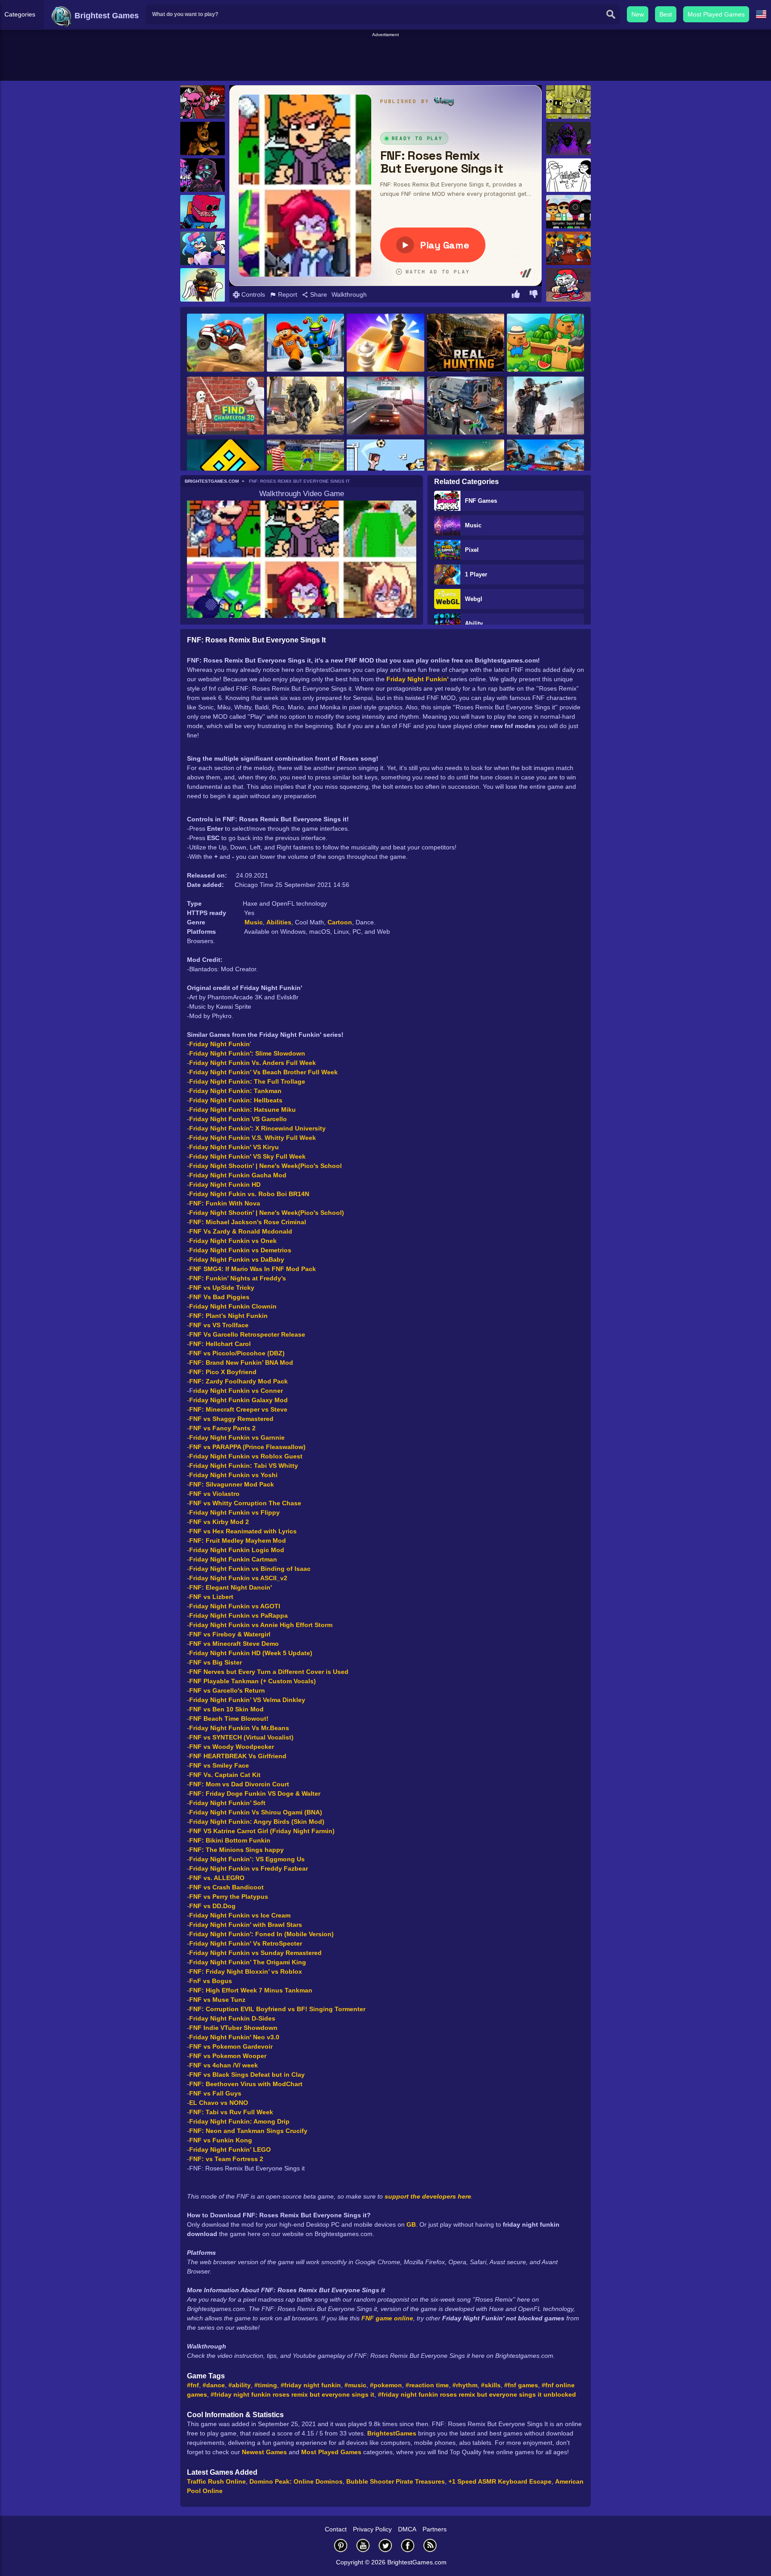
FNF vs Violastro (214, 1494)
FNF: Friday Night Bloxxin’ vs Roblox (246, 1971)
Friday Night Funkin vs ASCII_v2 (238, 1578)
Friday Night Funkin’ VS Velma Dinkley (247, 1700)
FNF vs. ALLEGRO (217, 1878)
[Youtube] (363, 2545)
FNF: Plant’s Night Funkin (228, 1316)
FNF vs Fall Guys (215, 2093)
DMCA (407, 2529)
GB (411, 2224)
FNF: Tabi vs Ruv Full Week (231, 2112)
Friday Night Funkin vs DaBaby (237, 1259)
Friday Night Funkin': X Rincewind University (257, 1128)
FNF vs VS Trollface (219, 1325)
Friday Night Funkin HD (225, 1184)
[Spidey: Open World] (305, 406)
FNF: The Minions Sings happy (236, 1850)
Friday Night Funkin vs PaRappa (238, 1615)
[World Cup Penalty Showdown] (466, 469)
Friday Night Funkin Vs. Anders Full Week (253, 1063)
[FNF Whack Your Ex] (568, 175)
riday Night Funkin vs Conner (238, 1391)
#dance (214, 2385)
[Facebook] (408, 2545)
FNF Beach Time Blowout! (229, 1719)
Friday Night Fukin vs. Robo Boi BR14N (249, 1194)
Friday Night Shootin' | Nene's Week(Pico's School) (267, 1213)
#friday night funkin (311, 2385)
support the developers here (428, 2196)
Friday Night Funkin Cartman (233, 1559)
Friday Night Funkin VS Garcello (238, 1119)
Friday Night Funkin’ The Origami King (248, 1962)
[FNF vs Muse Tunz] (203, 175)
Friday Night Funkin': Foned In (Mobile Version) (261, 1934)
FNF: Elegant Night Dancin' (230, 1587)
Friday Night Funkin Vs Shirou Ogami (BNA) (256, 1812)
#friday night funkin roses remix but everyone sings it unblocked (477, 2394)
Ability (474, 623)
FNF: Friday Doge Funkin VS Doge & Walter (255, 1793)
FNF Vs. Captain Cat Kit (225, 1775)
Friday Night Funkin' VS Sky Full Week (247, 1156)
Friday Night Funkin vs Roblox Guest (246, 1456)
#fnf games (521, 2385)
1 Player (476, 574)
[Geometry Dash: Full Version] (226, 469)
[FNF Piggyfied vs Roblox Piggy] (203, 102)
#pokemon (386, 2385)
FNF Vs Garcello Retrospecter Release (247, 1334)
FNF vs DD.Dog (212, 1906)
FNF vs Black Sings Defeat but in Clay (247, 2075)
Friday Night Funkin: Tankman (235, 1091)
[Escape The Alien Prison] (305, 343)
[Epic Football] (385, 469)
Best (666, 14)
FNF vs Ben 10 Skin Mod (226, 1709)
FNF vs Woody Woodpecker (232, 1747)
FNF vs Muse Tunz (217, 2000)
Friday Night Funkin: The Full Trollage (247, 1081)
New (638, 14)
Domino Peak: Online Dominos (296, 2481)
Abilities (279, 922)
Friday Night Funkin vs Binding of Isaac (250, 1569)
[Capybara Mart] (545, 343)
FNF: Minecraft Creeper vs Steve (238, 1409)
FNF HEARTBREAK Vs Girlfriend (238, 1756)
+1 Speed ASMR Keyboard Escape (500, 2481)
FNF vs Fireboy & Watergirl (230, 1634)
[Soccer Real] (305, 469)
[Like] (516, 295)
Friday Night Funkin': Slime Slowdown (247, 1053)
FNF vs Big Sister (216, 1662)
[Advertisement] (385, 58)
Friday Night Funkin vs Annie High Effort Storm (261, 1625)
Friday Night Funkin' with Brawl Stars (246, 1925)
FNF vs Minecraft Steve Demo (234, 1644)
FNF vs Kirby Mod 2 (219, 1522)
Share (318, 294)
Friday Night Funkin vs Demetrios (240, 1250)
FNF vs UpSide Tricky (222, 1288)
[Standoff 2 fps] (545, 406)
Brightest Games (106, 16)
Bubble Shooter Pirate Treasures (396, 2481)
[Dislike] (534, 295)
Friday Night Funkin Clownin (233, 1306)
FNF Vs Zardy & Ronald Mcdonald (241, 1231)
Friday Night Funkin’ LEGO (230, 2149)
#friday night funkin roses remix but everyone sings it (292, 2394)
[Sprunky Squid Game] (568, 212)
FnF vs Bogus (211, 1981)
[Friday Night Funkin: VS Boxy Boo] (203, 212)
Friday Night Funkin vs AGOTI (235, 1606)
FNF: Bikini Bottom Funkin (230, 1840)
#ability (240, 2385)
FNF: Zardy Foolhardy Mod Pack (238, 1381)
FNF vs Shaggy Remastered (231, 1419)
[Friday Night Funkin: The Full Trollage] (568, 285)
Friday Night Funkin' (417, 679)
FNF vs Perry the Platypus (229, 1897)
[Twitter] (385, 2545)
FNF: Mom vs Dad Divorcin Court (239, 1784)
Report (287, 294)
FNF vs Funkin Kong (221, 2140)
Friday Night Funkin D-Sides (232, 2018)
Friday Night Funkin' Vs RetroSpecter (246, 1943)
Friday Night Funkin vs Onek (233, 1241)
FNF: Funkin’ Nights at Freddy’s (238, 1278)
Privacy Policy (372, 2529)
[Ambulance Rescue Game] (466, 406)
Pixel (472, 550)
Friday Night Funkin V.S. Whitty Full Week (253, 1138)
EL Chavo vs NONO (219, 2103)
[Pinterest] (341, 2545)
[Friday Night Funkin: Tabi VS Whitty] (568, 248)
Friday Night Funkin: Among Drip (239, 2121)
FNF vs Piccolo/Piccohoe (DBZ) (237, 1353)
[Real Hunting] (466, 343)
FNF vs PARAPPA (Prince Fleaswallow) (247, 1447)
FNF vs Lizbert (211, 1597)
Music (473, 525)
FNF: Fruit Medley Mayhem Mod (238, 1541)
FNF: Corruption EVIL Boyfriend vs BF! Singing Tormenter (277, 2009)
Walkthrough (349, 294)
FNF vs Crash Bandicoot (226, 1887)
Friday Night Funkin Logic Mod (237, 1550)
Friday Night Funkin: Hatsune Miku (243, 1110)
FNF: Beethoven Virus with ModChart (246, 2084)
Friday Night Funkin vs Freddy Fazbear (249, 1868)
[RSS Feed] (430, 2545)
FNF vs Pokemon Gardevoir (231, 2046)
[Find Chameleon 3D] (226, 406)
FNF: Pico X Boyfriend (223, 1372)
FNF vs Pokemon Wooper (228, 2056)
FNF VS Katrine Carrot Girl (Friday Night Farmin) (262, 1831)
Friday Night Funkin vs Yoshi (233, 1475)
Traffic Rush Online (216, 2481)
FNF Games (481, 501)
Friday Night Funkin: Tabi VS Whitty (244, 1466)
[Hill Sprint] (226, 343)
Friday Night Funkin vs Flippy (234, 1512)
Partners (435, 2529)
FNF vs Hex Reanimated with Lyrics (243, 1531)
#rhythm (465, 2385)
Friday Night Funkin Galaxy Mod (238, 1400)
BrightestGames (392, 2433)
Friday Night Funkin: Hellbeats (236, 1100)
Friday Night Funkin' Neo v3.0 (234, 2037)
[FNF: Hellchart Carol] (203, 285)
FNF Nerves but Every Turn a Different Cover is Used (269, 1672)
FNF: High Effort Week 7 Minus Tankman (251, 1990)
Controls (252, 294)
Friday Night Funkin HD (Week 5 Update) (251, 1653)
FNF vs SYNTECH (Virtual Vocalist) (241, 1737)
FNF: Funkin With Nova (225, 1203)
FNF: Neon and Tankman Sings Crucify (248, 2131)
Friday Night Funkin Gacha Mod (238, 1175)
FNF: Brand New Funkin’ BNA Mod (241, 1363)
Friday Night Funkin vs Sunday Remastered (255, 1953)
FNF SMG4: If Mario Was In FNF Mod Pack (253, 1269)
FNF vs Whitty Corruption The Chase (245, 1503)
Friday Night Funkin (220, 1044)
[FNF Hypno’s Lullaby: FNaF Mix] (203, 139)
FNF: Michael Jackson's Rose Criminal (248, 1222)
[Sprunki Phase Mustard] (568, 102)
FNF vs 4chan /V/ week (224, 2065)
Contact (336, 2529)
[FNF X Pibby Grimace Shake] (568, 139)
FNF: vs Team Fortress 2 (226, 2159)
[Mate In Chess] (385, 343)
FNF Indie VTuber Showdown (233, 2028)
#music (355, 2385)
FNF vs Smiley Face (219, 1765)
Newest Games (264, 2452)
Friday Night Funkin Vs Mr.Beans (239, 1728)
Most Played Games (716, 14)
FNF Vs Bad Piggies (219, 1297)
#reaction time (427, 2385)
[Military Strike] (545, 469)
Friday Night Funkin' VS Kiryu (234, 1147)
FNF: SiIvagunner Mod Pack (232, 1484)
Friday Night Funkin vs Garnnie (237, 1437)
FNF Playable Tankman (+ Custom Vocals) (253, 1681)
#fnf (193, 2385)
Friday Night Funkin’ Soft (227, 1803)
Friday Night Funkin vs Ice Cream (240, 1915)
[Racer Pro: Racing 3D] (385, 406)
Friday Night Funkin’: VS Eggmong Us (247, 1859)
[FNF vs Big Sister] (203, 248)
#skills (491, 2385)
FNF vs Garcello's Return (227, 1690)
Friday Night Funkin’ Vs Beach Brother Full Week (263, 1072)
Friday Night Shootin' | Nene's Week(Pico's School (265, 1166)
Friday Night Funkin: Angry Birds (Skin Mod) (257, 1822)
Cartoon (340, 922)
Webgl (474, 599)
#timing (266, 2385)
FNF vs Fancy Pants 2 (222, 1428)
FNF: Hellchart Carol (220, 1344)
